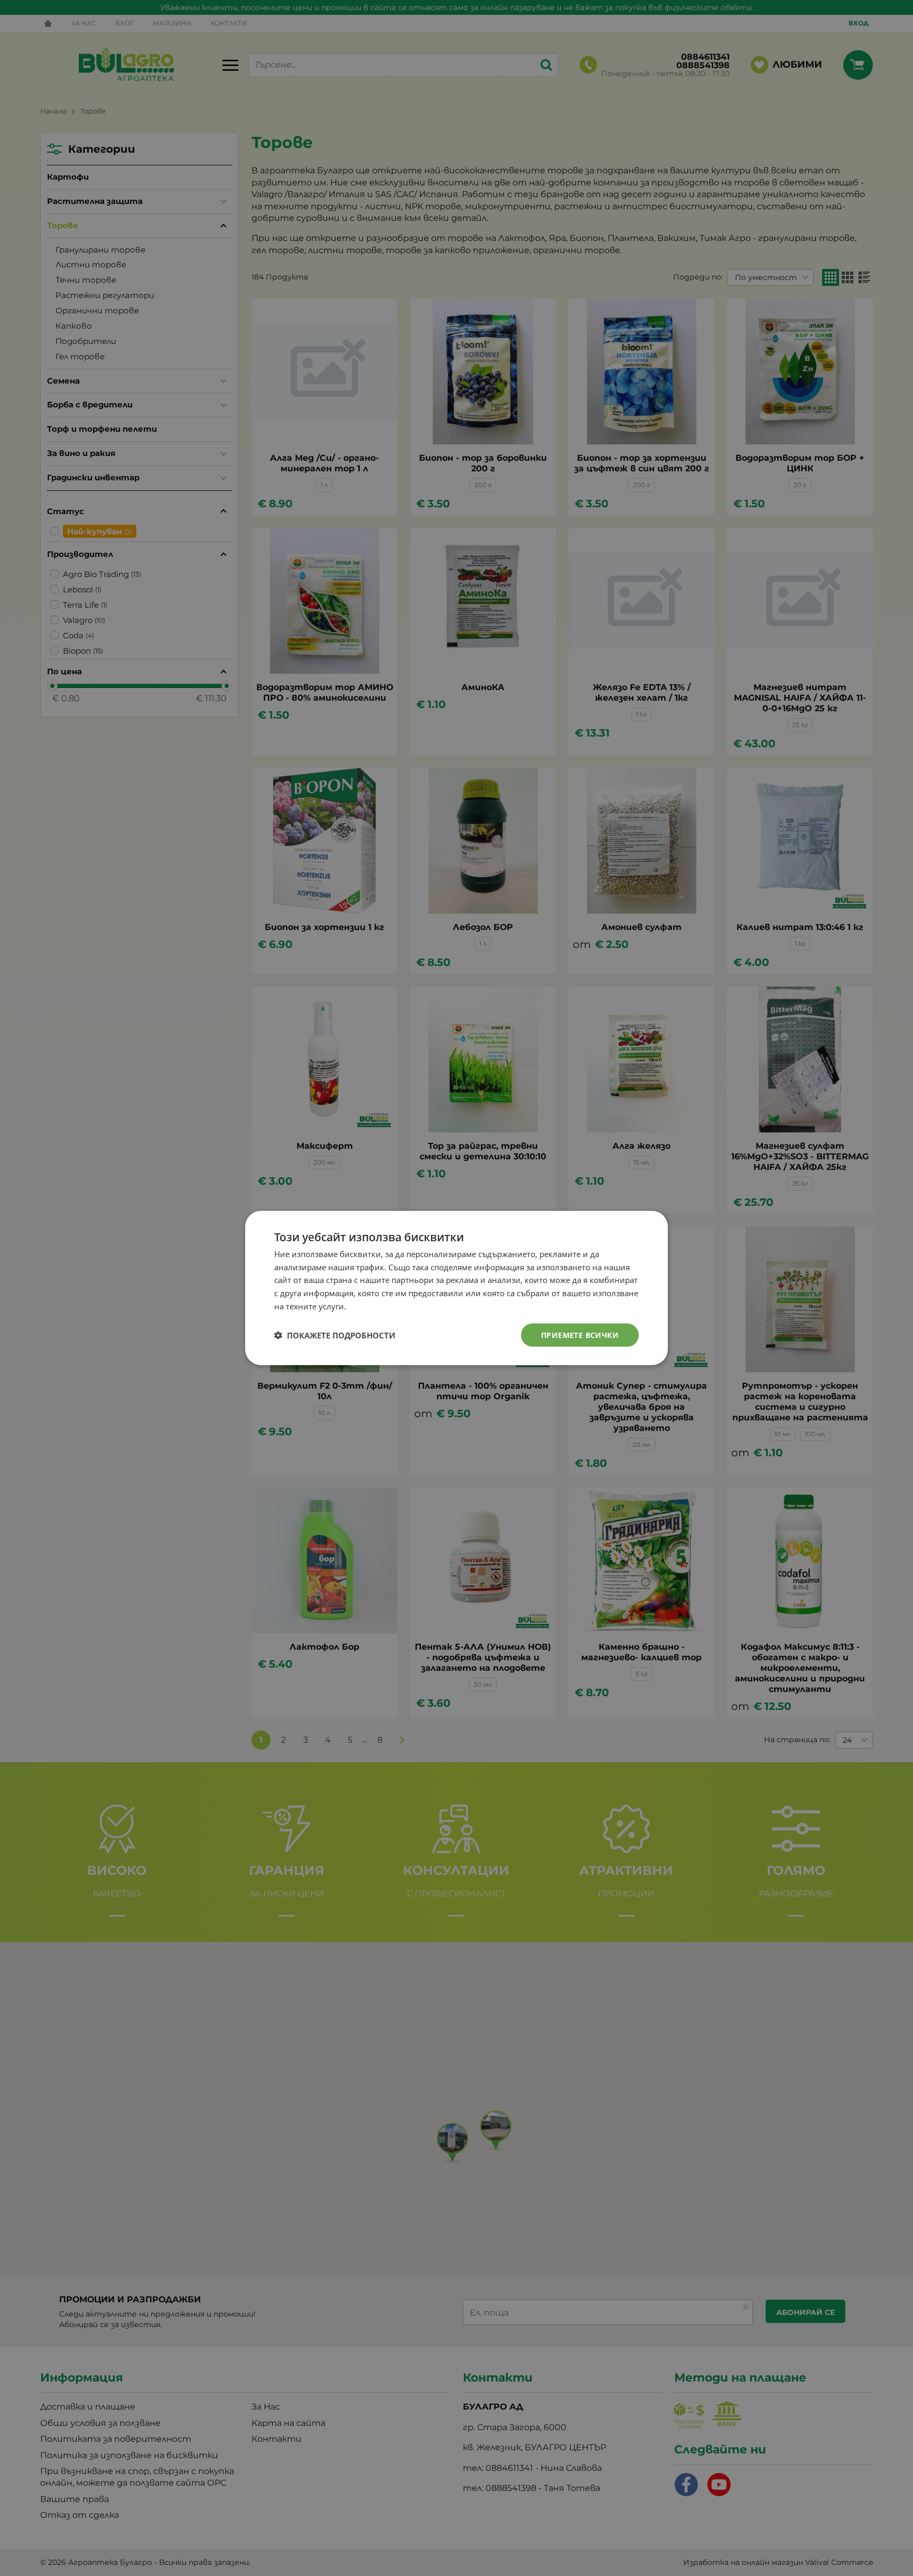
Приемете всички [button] (580, 1335)
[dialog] (456, 1288)
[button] (335, 1335)
